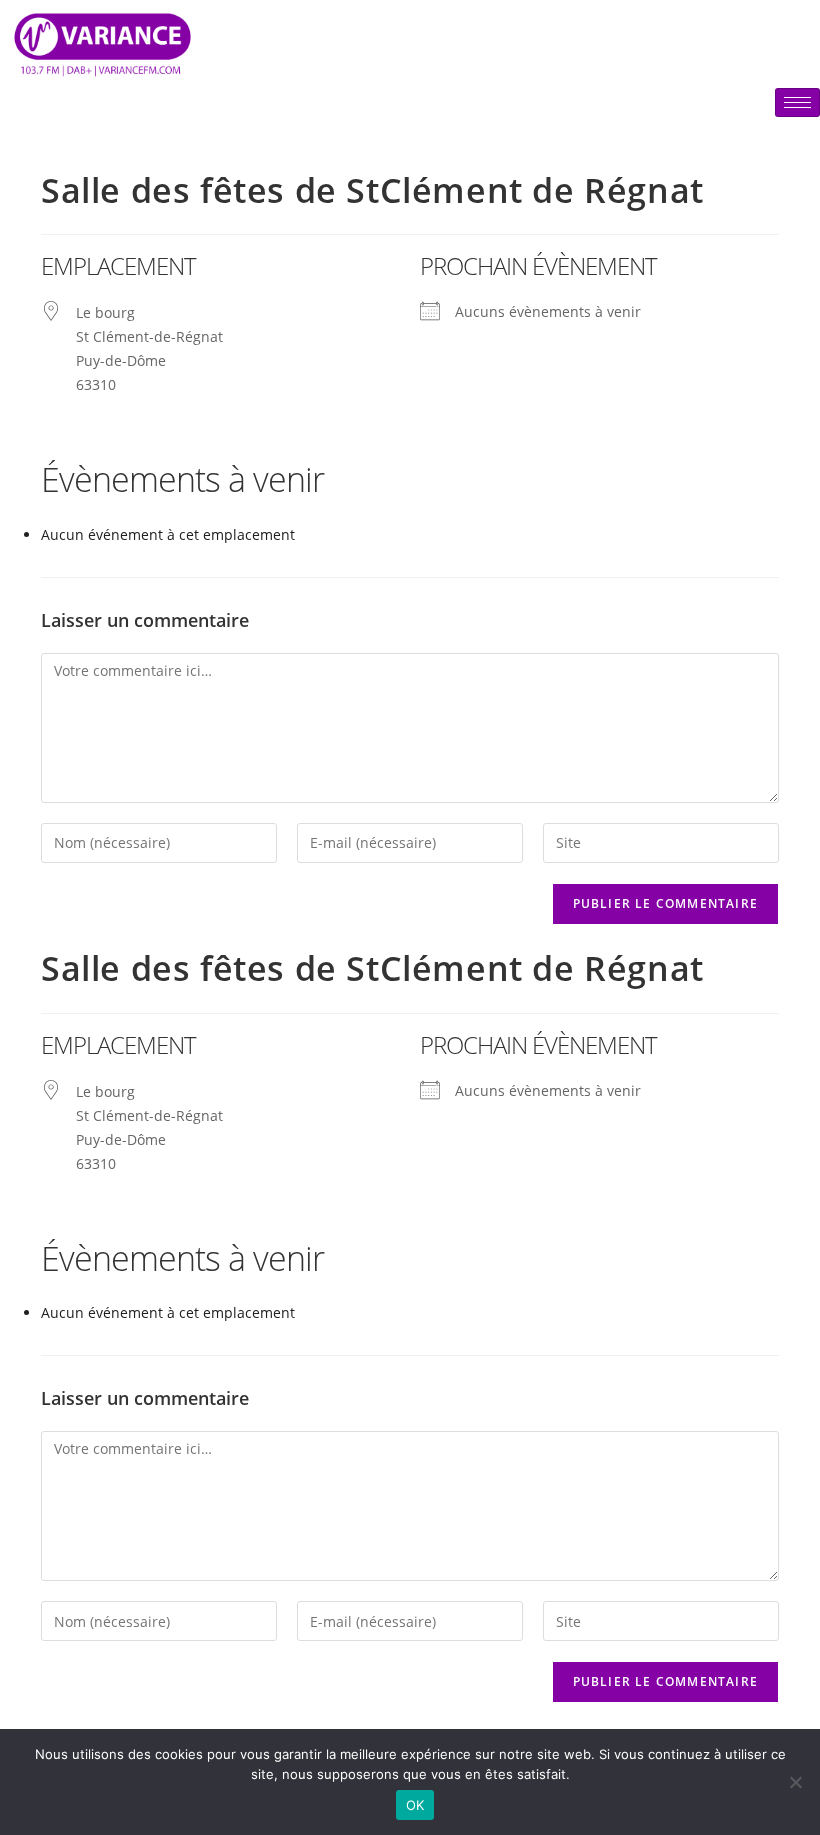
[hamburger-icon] (797, 102)
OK (415, 1805)
